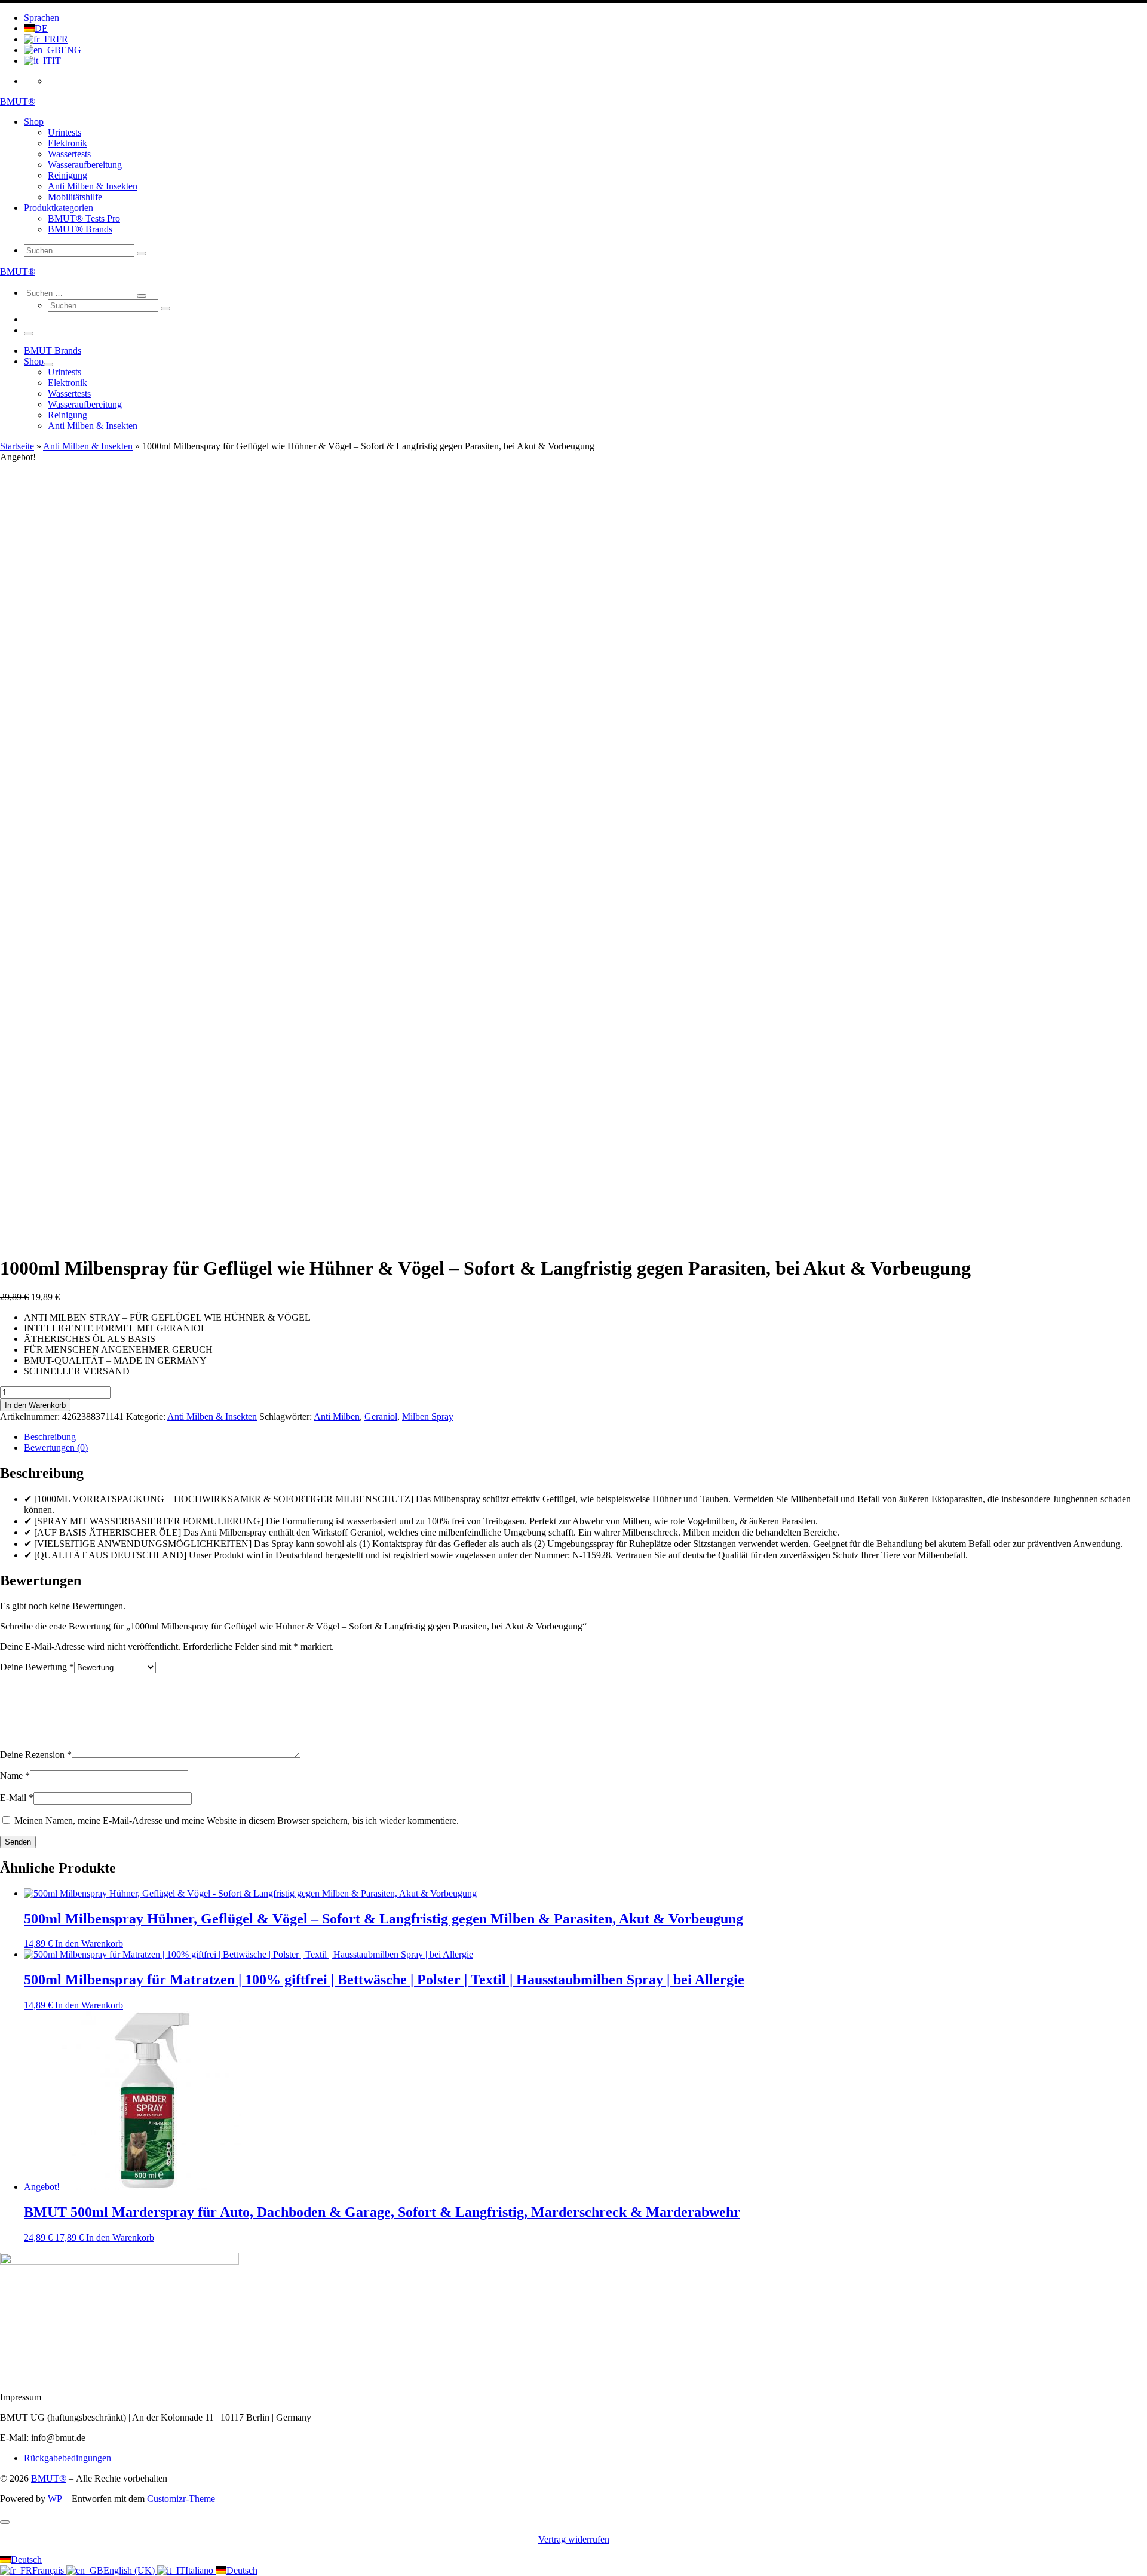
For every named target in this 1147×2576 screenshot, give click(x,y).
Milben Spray (428, 1416)
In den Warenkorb (35, 1405)
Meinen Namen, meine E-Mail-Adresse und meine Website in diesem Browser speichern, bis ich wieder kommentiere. (237, 1820)
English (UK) (130, 2570)
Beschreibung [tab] (50, 1437)
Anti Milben (337, 1416)
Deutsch (26, 2560)
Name (15, 1776)
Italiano (200, 2570)
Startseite (17, 446)
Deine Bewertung (37, 1667)
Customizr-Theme (181, 2499)
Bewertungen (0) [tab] (56, 1448)
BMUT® (49, 2478)
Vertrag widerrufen (574, 2539)
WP (55, 2499)
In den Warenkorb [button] (89, 1944)
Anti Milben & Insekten (88, 446)
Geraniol (381, 1416)
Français (49, 2570)
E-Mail (17, 1798)
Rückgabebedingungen (68, 2458)
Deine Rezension (36, 1755)
